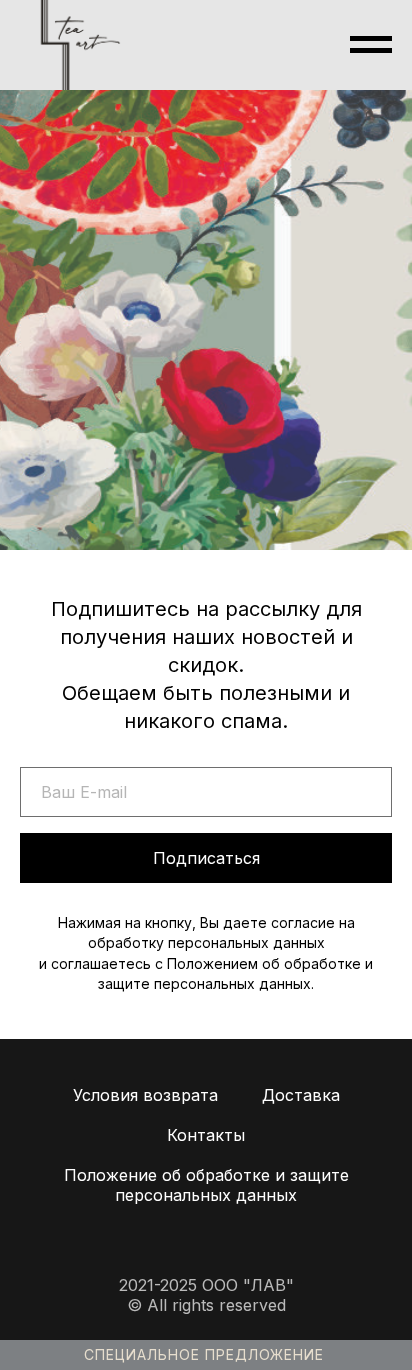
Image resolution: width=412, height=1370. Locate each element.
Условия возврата (145, 1095)
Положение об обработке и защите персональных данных (206, 1185)
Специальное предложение (204, 1354)
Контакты (206, 1135)
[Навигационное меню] (371, 45)
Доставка (301, 1095)
